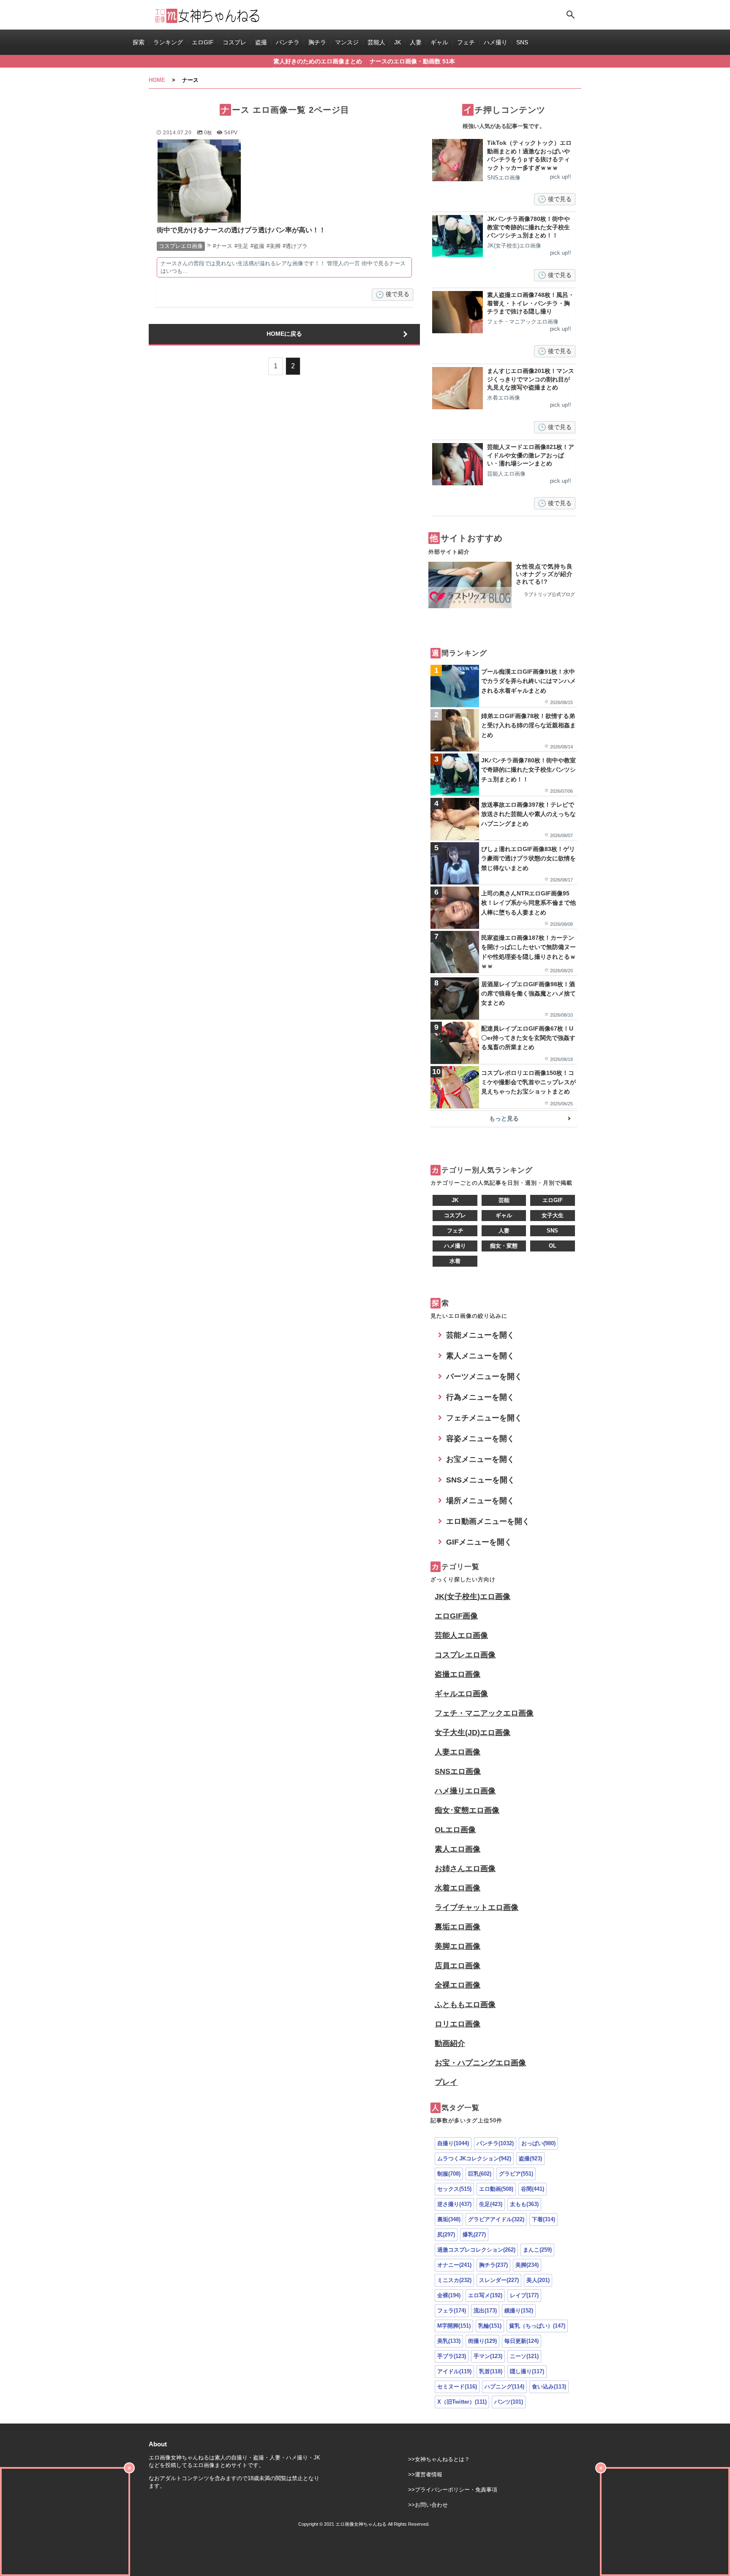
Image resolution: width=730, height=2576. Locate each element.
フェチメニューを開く (484, 1418)
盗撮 (261, 42)
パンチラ (288, 42)
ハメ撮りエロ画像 (465, 1791)
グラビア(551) (516, 2174)
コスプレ (234, 42)
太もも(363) (524, 2204)
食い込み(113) (549, 2387)
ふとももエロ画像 (465, 2005)
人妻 (416, 42)
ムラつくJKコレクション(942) (474, 2158)
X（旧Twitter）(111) (462, 2402)
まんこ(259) (537, 2250)
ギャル (439, 42)
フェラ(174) (452, 2311)
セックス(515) (454, 2189)
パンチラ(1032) (495, 2143)
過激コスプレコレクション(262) (476, 2250)
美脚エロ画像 (458, 1946)
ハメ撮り (496, 42)
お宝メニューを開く (480, 1459)
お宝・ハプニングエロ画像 (480, 2063)
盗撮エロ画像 (458, 1674)
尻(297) (446, 2235)
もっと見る (504, 1118)
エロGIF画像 (456, 1616)
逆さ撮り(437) (454, 2204)
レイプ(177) (524, 2295)
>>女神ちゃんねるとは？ (439, 2459)
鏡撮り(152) (519, 2311)
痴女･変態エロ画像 (467, 1810)
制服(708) (449, 2174)
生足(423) (491, 2204)
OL (553, 1246)
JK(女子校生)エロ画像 (473, 1597)
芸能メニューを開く (480, 1335)
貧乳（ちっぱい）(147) (537, 2326)
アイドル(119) (454, 2371)
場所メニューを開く (480, 1501)
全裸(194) (449, 2295)
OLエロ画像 (455, 1830)
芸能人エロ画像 (461, 1635)
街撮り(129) (482, 2341)
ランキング (168, 42)
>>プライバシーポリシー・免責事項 (453, 2490)
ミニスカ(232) (454, 2280)
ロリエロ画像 (458, 2024)
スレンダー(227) (499, 2280)
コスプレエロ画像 (465, 1655)
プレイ (446, 2082)
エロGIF (203, 42)
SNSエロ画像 (458, 1771)
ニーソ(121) (524, 2356)
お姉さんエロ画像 (465, 1869)
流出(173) (485, 2311)
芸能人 (376, 42)
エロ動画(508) (496, 2189)
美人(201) (538, 2280)
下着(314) (543, 2219)
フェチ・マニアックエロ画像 (484, 1713)
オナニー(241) (454, 2265)
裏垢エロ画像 (458, 1927)
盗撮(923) (530, 2158)
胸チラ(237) (493, 2265)
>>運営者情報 (425, 2474)
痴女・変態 (504, 1246)
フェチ (466, 42)
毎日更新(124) (522, 2341)
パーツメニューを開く (484, 1376)
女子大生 (553, 1215)
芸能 (504, 1200)
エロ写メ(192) (485, 2295)
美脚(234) (527, 2265)
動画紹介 (450, 2043)
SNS (522, 42)
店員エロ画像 (458, 1966)
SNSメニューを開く (481, 1480)
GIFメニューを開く (479, 1542)
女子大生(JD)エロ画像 (473, 1733)
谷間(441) (533, 2189)
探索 (139, 42)
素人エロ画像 (458, 1849)
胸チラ (317, 42)
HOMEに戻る (284, 334)
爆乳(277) (474, 2235)
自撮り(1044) (453, 2143)
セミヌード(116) (457, 2387)
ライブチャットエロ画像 (477, 1907)
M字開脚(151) (454, 2326)
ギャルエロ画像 (461, 1694)
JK (398, 42)
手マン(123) (488, 2356)
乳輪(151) (490, 2326)
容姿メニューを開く (480, 1439)
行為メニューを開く (480, 1397)
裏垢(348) (449, 2219)
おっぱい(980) (538, 2143)
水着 (455, 1261)
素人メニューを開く (480, 1356)
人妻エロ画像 (458, 1752)
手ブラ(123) (452, 2356)
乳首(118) (491, 2371)
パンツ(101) (509, 2402)
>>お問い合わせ (428, 2505)
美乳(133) (449, 2341)
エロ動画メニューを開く (488, 1521)
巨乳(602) (480, 2174)
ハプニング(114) (504, 2387)
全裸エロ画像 (458, 1985)
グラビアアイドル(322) (496, 2219)
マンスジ (347, 42)
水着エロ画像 (458, 1888)
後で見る (398, 294)
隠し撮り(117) (527, 2371)
